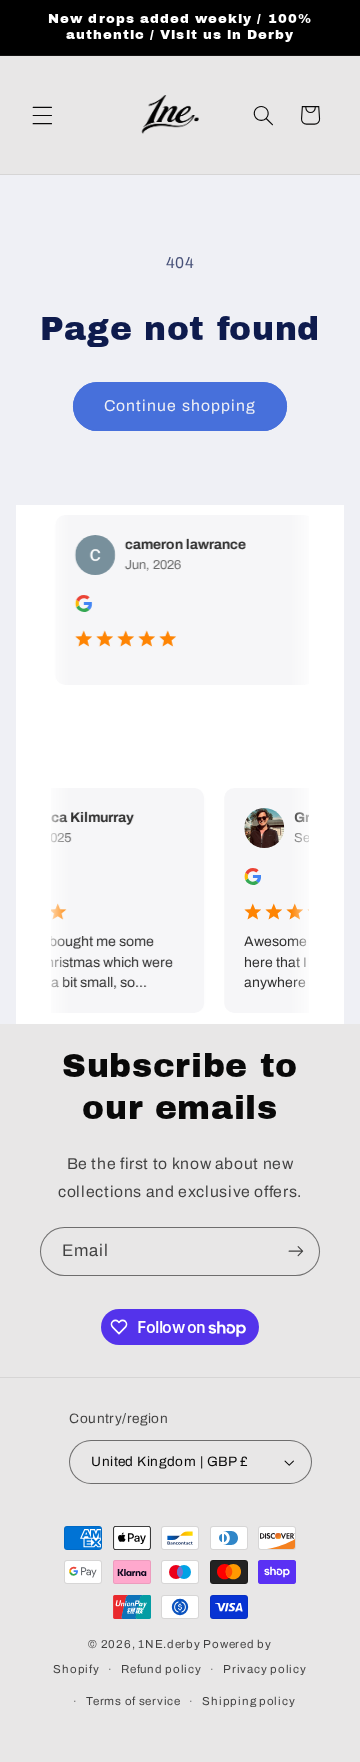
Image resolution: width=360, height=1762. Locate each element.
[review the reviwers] (76, 607)
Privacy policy (264, 1669)
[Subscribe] (296, 1251)
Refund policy (161, 1669)
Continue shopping (180, 405)
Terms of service (133, 1701)
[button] (42, 115)
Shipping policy (248, 1701)
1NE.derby (169, 1644)
